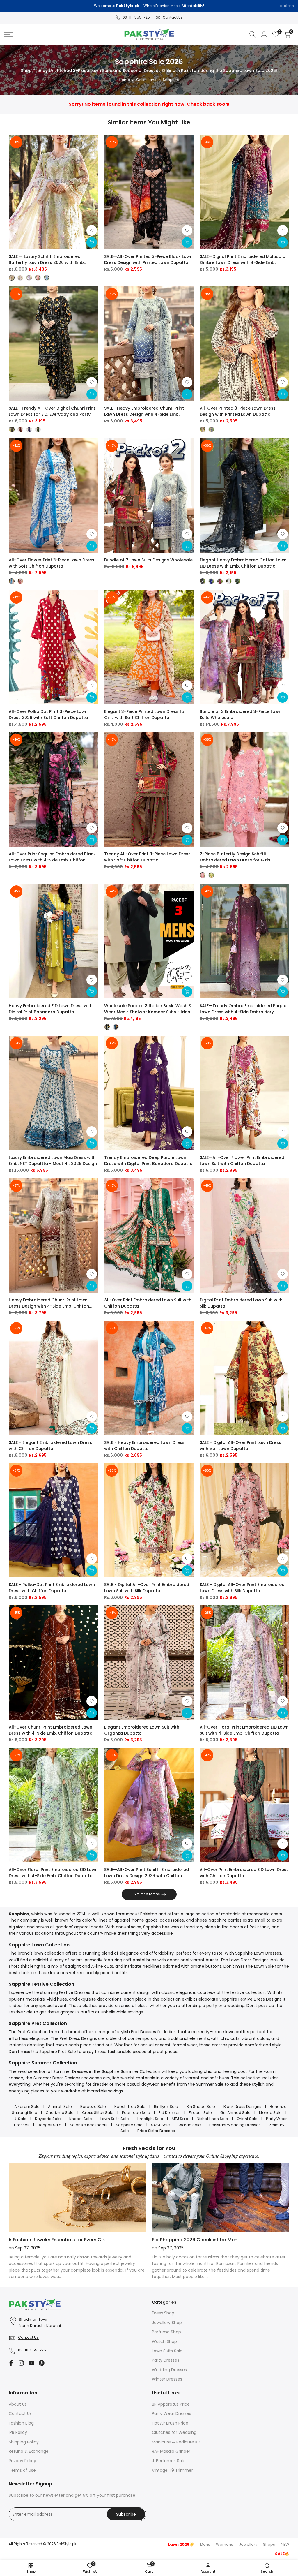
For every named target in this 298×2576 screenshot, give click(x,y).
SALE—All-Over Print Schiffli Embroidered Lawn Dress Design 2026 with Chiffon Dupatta (147, 1873)
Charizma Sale (60, 2113)
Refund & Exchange (29, 2451)
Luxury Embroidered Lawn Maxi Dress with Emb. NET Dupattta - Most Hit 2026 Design (53, 1161)
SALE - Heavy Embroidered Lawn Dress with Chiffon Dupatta (144, 1445)
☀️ (181, 2544)
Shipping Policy (24, 2442)
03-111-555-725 (136, 17)
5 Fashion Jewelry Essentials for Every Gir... (58, 2240)
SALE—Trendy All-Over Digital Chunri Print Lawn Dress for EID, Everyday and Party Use (52, 411)
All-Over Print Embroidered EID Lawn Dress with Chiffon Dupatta (244, 1873)
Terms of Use (22, 2470)
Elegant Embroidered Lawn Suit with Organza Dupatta (142, 1730)
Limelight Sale (150, 2119)
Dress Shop (163, 2313)
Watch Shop (164, 2341)
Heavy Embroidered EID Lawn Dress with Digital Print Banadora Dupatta (51, 1009)
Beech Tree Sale (130, 2107)
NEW (285, 2544)
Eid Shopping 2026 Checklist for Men (195, 2240)
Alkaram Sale (27, 2107)
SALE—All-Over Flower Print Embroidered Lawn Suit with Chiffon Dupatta (242, 1161)
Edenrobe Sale (136, 2113)
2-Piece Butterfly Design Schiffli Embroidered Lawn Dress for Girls (235, 857)
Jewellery (248, 2544)
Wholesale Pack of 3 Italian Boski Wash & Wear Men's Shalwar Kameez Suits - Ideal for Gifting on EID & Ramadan (148, 1009)
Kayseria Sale (48, 2119)
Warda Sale (190, 2125)
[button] (92, 230)
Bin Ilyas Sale (166, 2107)
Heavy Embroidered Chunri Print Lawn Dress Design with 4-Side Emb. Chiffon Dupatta (49, 1303)
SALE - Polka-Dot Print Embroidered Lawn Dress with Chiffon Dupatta (52, 1588)
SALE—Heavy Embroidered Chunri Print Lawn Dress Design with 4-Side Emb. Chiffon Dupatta (144, 411)
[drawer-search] (253, 34)
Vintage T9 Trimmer (172, 2470)
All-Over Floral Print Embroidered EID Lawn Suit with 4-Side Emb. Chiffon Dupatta (244, 1730)
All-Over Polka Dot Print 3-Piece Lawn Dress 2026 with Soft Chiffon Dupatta (48, 715)
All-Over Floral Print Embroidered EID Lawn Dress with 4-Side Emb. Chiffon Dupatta (53, 1873)
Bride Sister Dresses (156, 2131)
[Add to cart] (187, 242)
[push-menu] (9, 34)
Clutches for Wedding (174, 2432)
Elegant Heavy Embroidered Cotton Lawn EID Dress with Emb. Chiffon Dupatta (243, 563)
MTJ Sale (180, 2119)
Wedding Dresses (169, 2370)
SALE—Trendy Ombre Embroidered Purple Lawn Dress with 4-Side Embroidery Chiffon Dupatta (243, 1009)
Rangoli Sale (50, 2125)
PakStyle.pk (66, 2544)
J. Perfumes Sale (169, 2461)
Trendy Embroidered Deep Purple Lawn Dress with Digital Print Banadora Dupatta (148, 1161)
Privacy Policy (22, 2461)
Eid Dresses (170, 2113)
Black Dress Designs (242, 2107)
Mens (205, 2544)
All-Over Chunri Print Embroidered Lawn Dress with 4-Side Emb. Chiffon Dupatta (51, 1730)
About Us (18, 2404)
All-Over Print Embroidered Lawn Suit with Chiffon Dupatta (148, 1303)
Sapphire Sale (129, 2125)
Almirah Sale (60, 2107)
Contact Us (173, 17)
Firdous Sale (200, 2113)
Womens (225, 2544)
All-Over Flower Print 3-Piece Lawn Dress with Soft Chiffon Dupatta (52, 563)
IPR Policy (18, 2432)
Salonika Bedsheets (89, 2125)
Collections (146, 80)
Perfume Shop (166, 2332)
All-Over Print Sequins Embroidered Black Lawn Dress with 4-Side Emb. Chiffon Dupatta (52, 857)
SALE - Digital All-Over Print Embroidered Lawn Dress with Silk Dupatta (242, 1588)
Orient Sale (247, 2119)
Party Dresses (166, 2360)
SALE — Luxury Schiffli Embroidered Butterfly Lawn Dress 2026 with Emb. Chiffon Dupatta (47, 260)
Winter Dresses (167, 2379)
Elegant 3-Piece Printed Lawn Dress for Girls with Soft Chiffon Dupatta (145, 715)
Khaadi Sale (81, 2119)
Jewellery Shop (167, 2323)
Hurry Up (198, 6)
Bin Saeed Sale (201, 2107)
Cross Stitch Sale (98, 2113)
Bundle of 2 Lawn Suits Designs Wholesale (148, 560)
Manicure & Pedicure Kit (176, 2442)
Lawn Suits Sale (115, 2119)
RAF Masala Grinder (171, 2451)
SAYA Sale (160, 2125)
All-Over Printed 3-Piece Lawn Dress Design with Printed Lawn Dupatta (238, 411)
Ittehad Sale (270, 2113)
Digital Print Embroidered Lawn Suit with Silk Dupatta (241, 1303)
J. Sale (20, 2119)
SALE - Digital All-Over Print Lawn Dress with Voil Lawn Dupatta (240, 1445)
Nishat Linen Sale (212, 2119)
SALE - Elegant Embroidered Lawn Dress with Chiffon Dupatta (50, 1445)
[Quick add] (92, 242)
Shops (269, 2544)
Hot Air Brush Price (170, 2423)
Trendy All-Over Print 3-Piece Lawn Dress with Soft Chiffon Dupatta (147, 857)
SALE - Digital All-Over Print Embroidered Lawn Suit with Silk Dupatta (147, 1588)
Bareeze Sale (93, 2107)
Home (125, 80)
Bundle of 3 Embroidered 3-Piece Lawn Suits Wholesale (241, 715)
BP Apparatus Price (171, 2404)
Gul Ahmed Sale (235, 2113)
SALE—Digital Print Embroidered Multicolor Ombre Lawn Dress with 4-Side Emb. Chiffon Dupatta (243, 260)
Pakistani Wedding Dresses (235, 2125)
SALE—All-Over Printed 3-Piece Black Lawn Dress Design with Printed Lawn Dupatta (148, 259)
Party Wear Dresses (172, 2413)
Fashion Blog (21, 2423)
